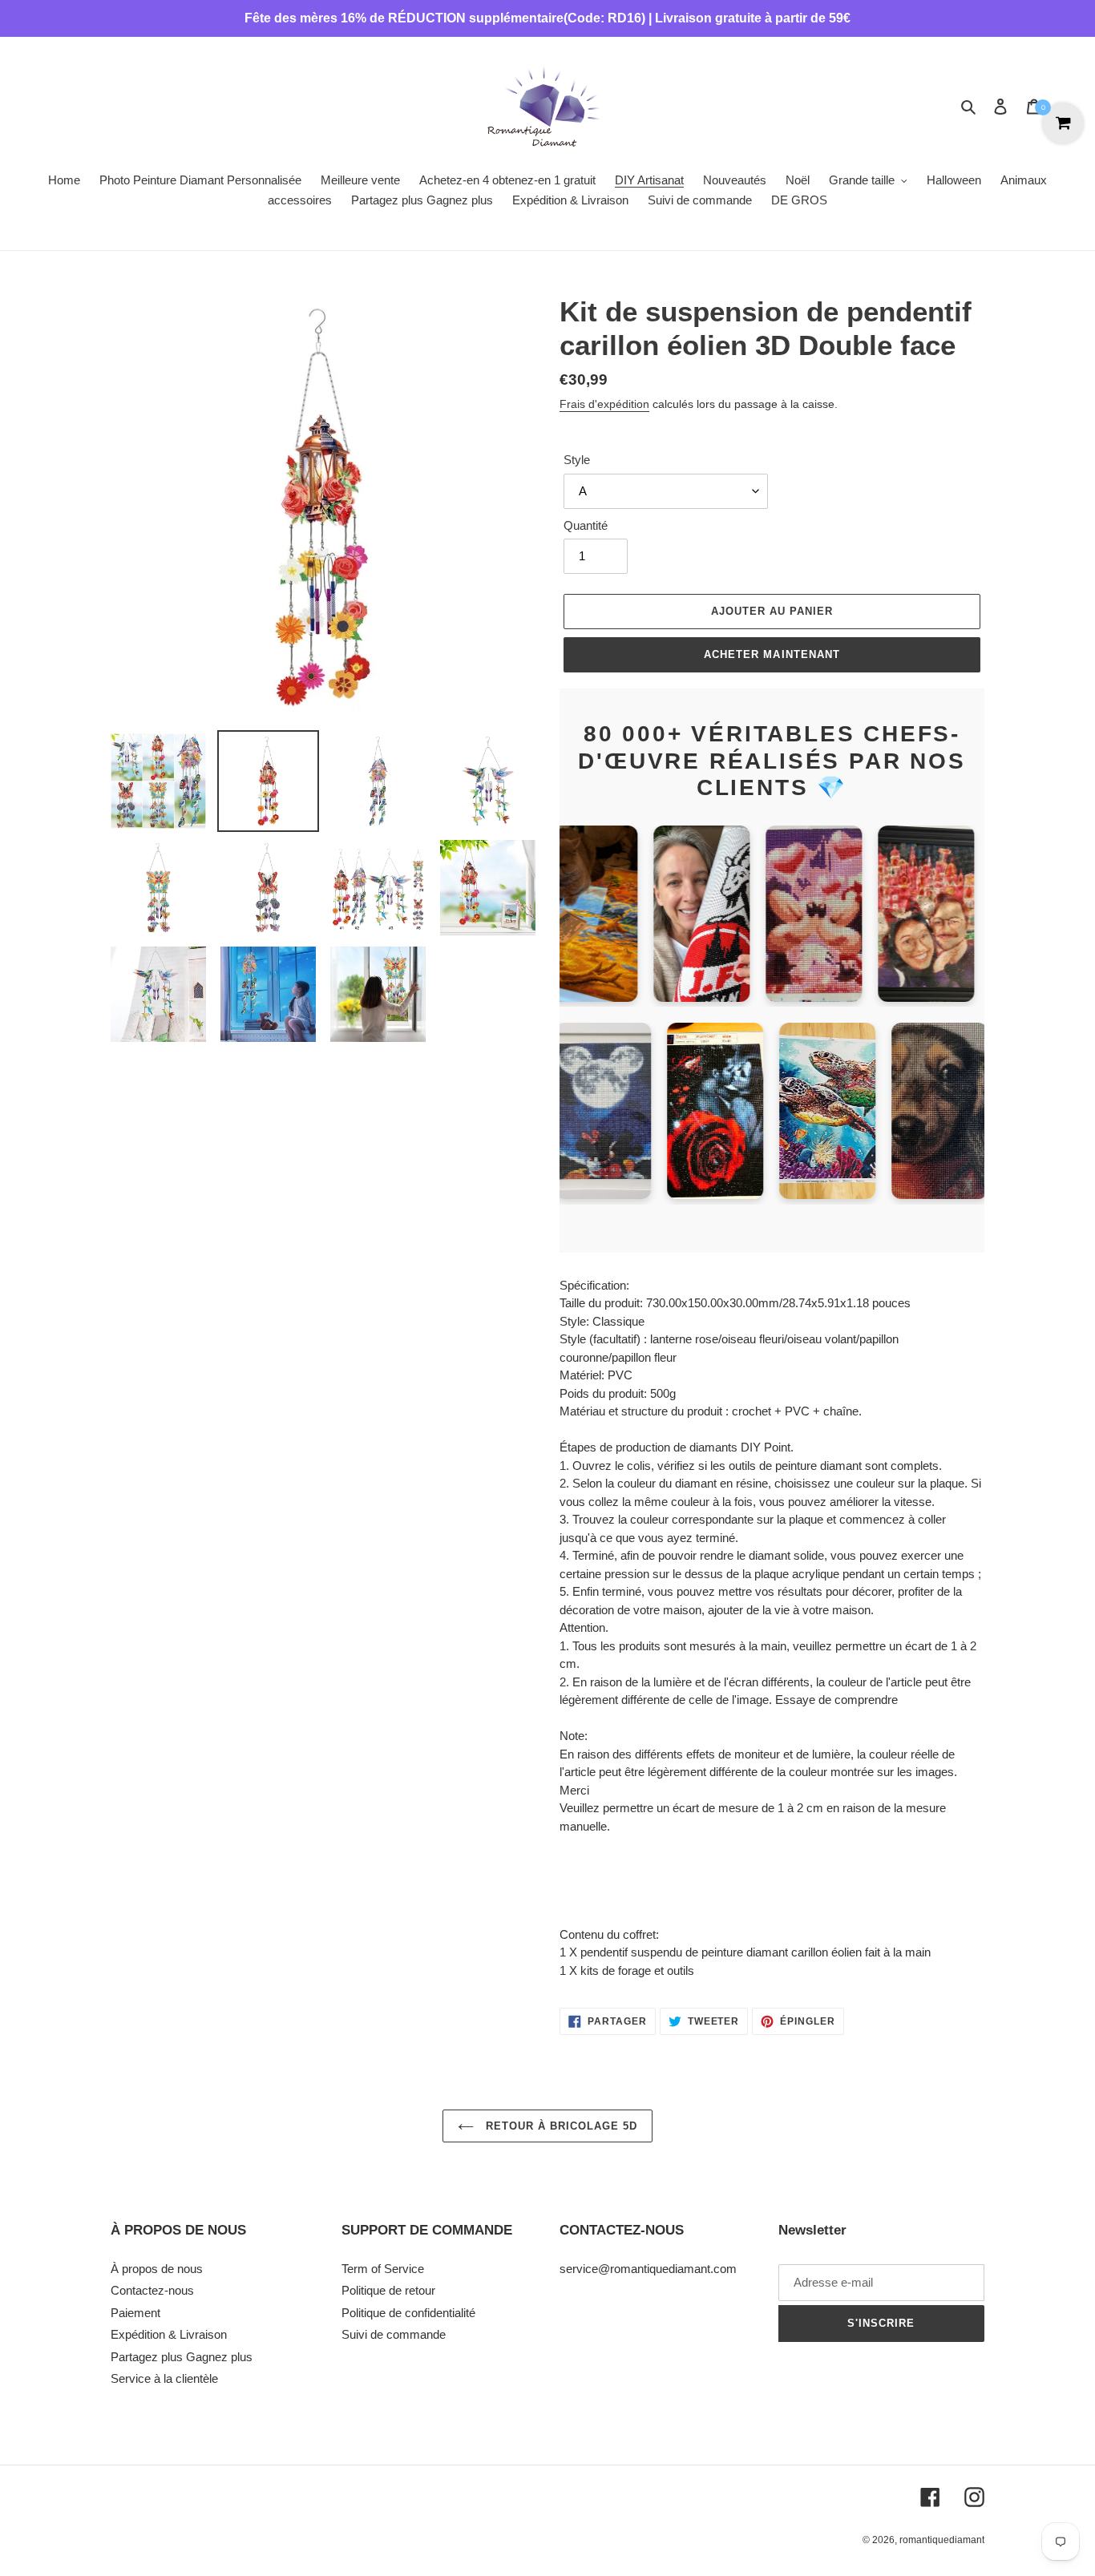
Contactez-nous (152, 2290)
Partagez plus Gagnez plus (182, 2357)
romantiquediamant (942, 2540)
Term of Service (383, 2269)
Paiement (135, 2313)
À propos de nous (157, 2269)
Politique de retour (388, 2290)
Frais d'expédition (604, 404)
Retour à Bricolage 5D (560, 2126)
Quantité (586, 525)
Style (577, 460)
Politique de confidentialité (408, 2313)
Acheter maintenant (772, 654)
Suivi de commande (394, 2334)
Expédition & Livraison (169, 2334)
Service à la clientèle (164, 2378)
